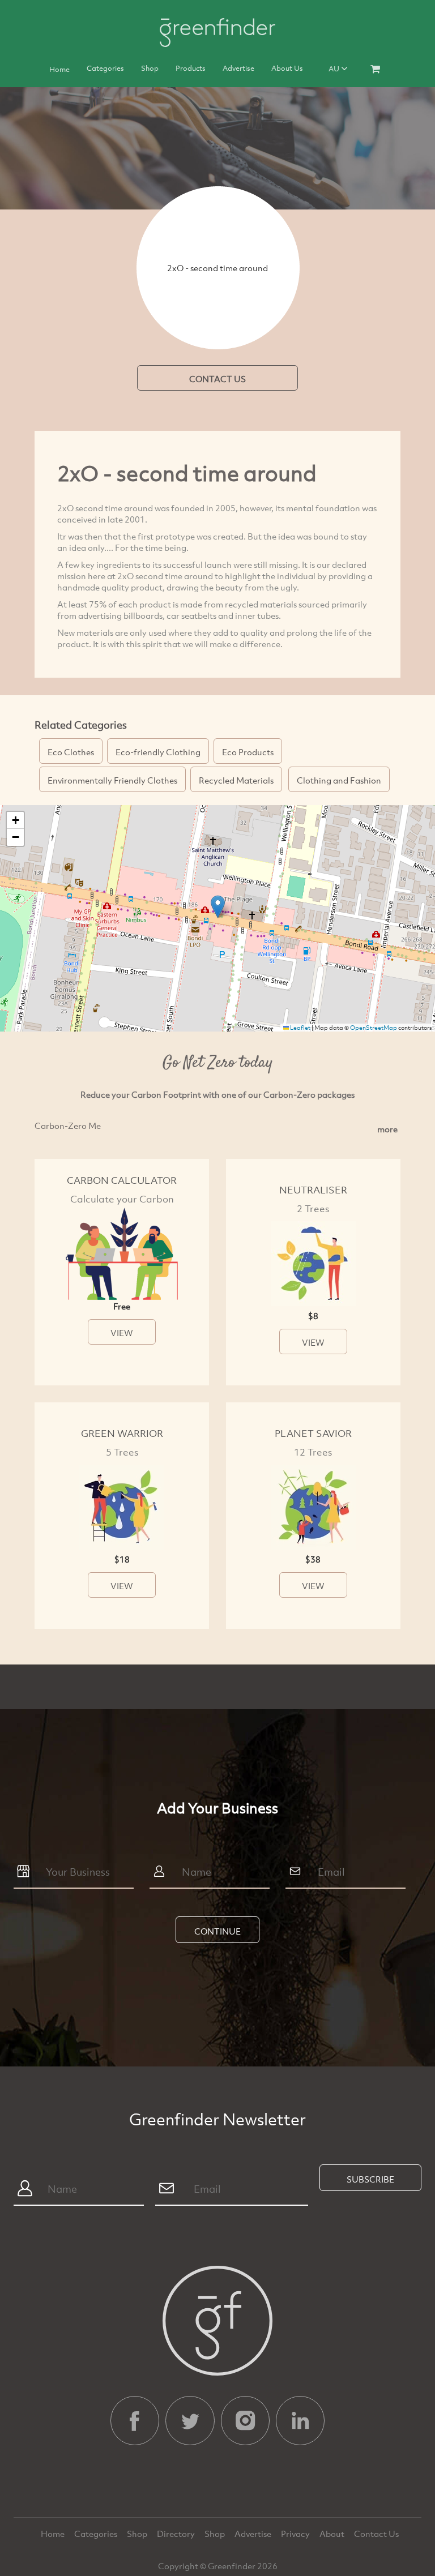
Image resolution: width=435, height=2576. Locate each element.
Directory (177, 2534)
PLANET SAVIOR (313, 1433)
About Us (287, 68)
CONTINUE (217, 1931)
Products (191, 68)
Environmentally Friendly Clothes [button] (112, 780)
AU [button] (335, 69)
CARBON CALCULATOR (122, 1180)
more (387, 1129)
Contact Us (376, 2534)
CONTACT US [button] (217, 379)
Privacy (296, 2534)
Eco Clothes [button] (71, 752)
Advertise (238, 68)
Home (59, 69)
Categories (105, 68)
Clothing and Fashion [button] (339, 780)
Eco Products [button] (248, 752)
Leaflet (300, 1028)
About (333, 2534)
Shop (150, 68)
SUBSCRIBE (370, 2179)
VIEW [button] (122, 1333)
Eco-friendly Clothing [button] (158, 752)
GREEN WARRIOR (122, 1433)
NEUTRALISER (313, 1190)
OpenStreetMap (374, 1028)
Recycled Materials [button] (236, 780)
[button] (218, 907)
